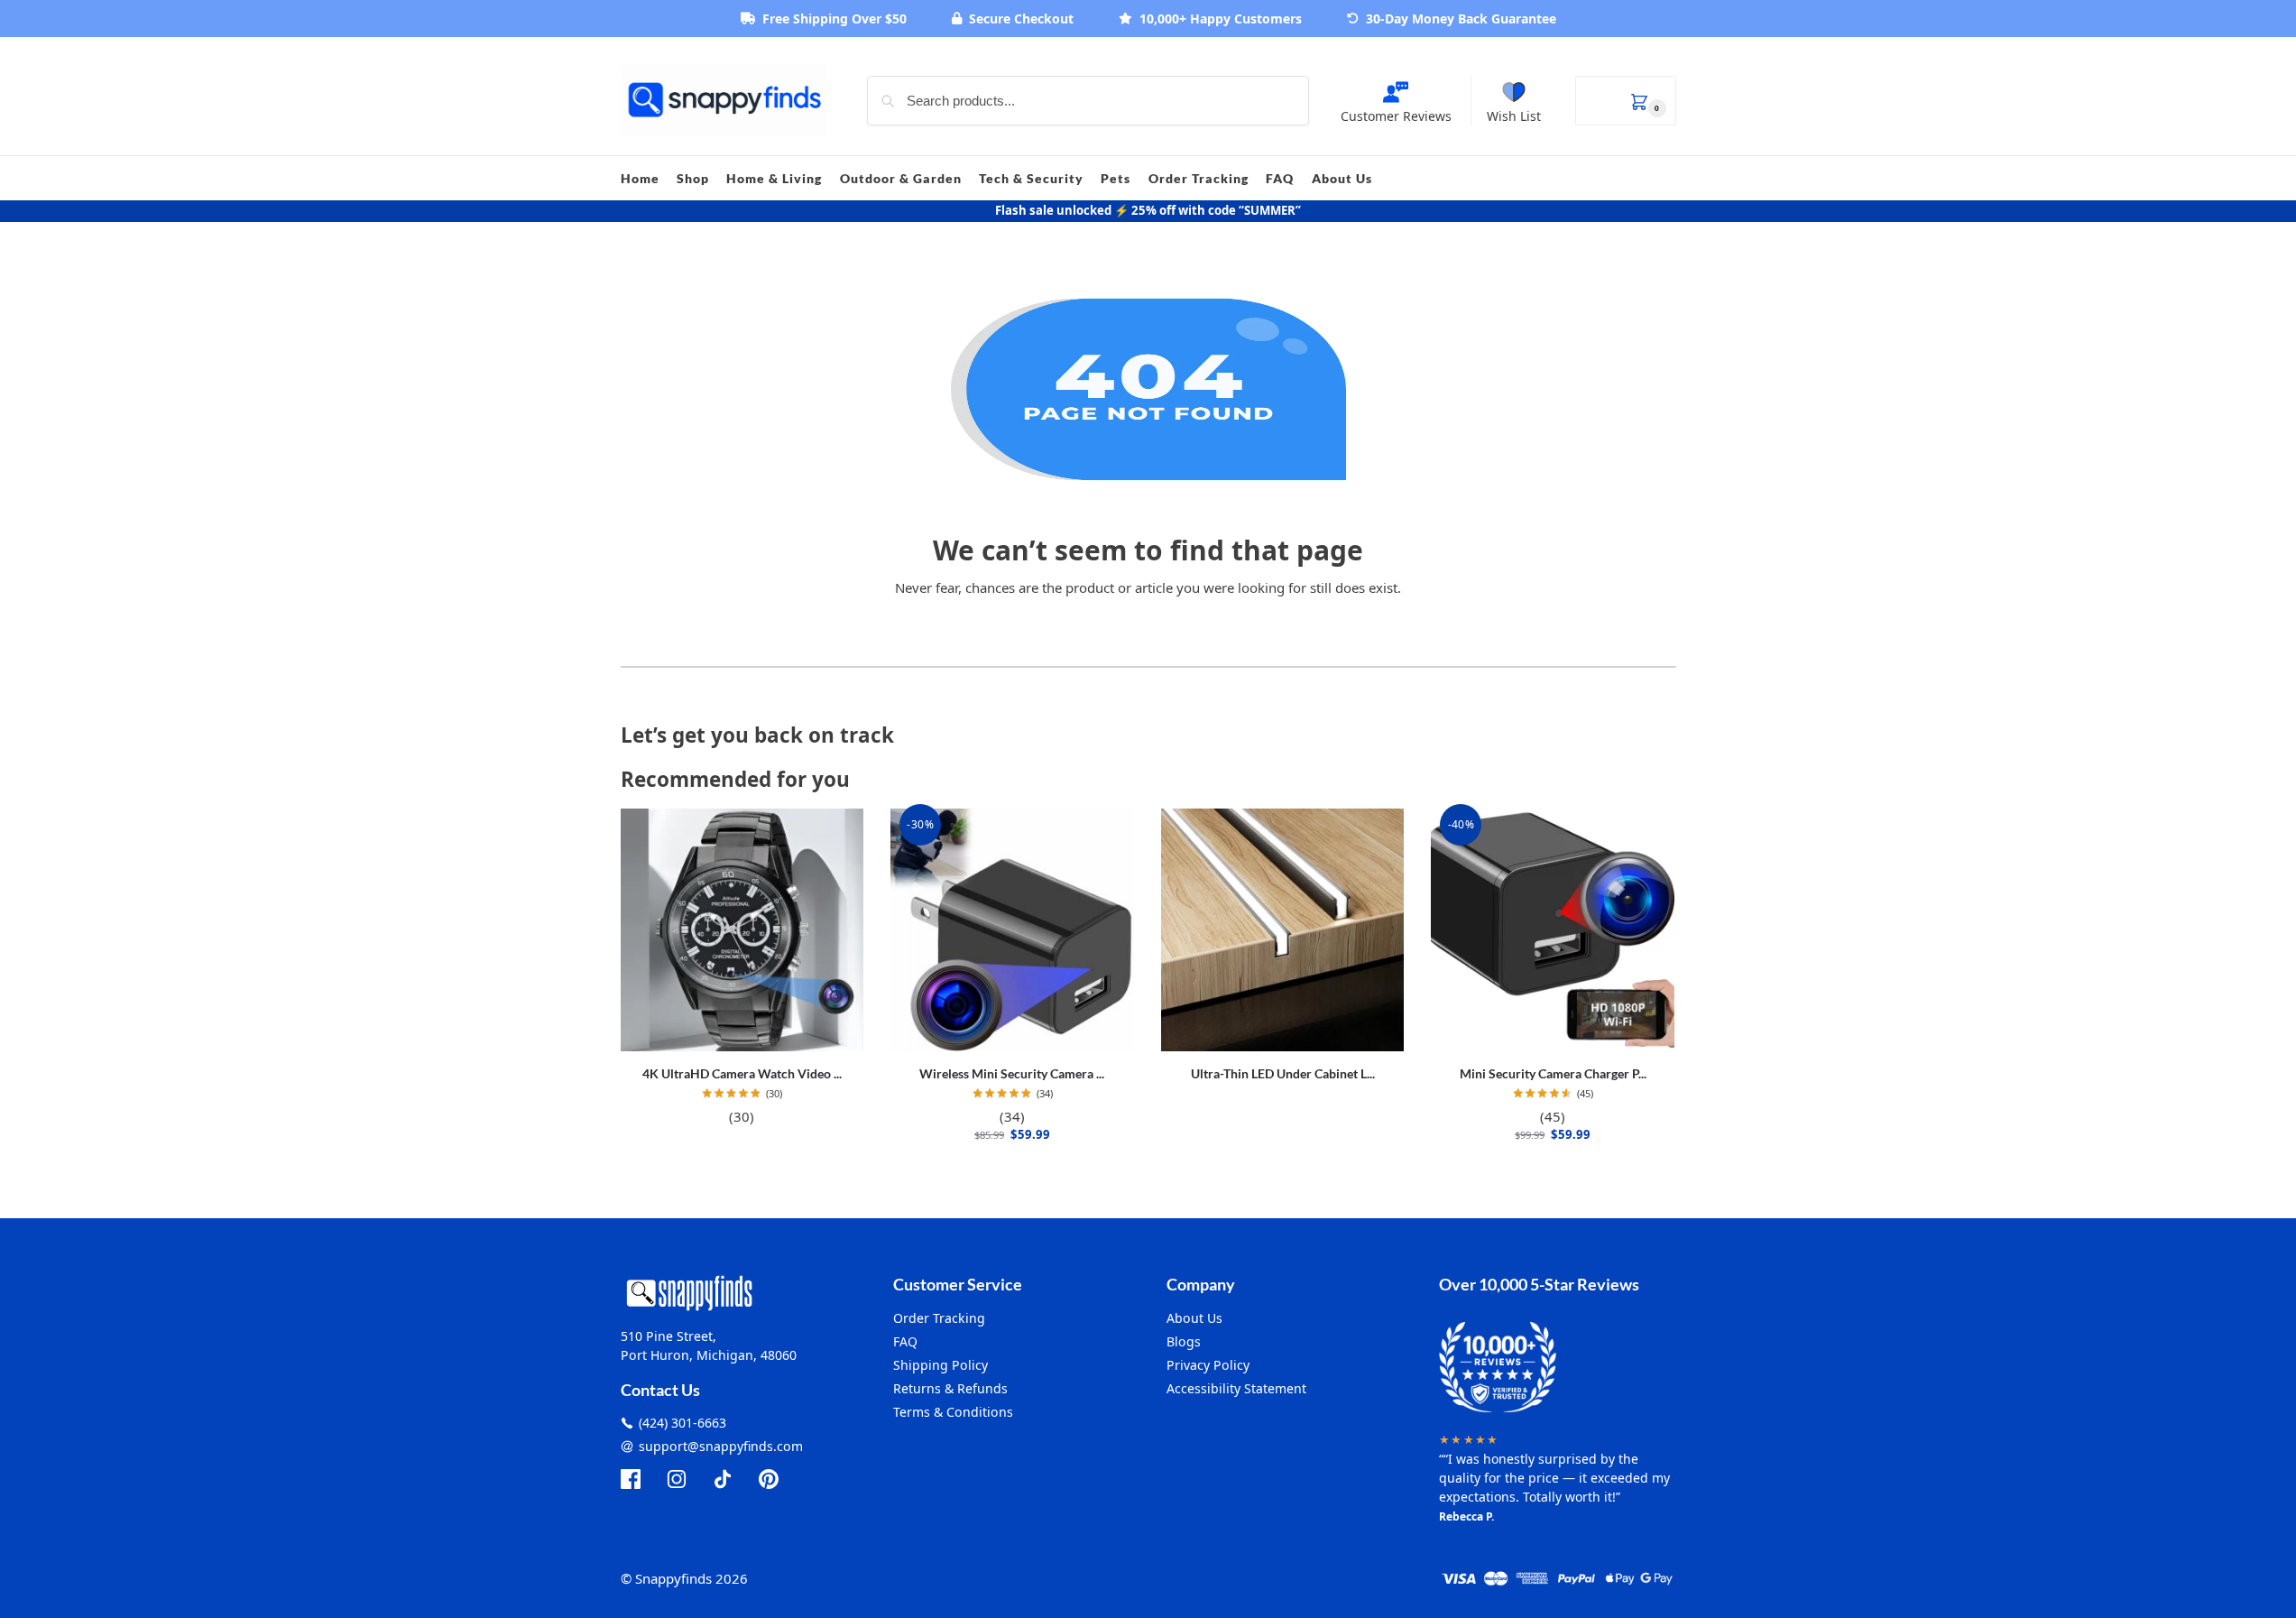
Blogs (1184, 1341)
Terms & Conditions (953, 1412)
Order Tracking (939, 1318)
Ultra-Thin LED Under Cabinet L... (1283, 1073)
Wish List (1514, 116)
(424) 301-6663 (682, 1423)
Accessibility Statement (1236, 1388)
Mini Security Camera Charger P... (1553, 1073)
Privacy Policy (1208, 1365)
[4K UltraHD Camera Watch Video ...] (742, 930)
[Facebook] (631, 1479)
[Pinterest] (769, 1479)
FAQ (905, 1341)
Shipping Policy (941, 1365)
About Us (1194, 1318)
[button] (1626, 101)
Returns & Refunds (950, 1388)
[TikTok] (723, 1479)
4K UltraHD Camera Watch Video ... (742, 1073)
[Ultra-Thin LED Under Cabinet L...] (1283, 930)
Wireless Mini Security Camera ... (1012, 1073)
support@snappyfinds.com (721, 1446)
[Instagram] (677, 1479)
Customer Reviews (1396, 116)
